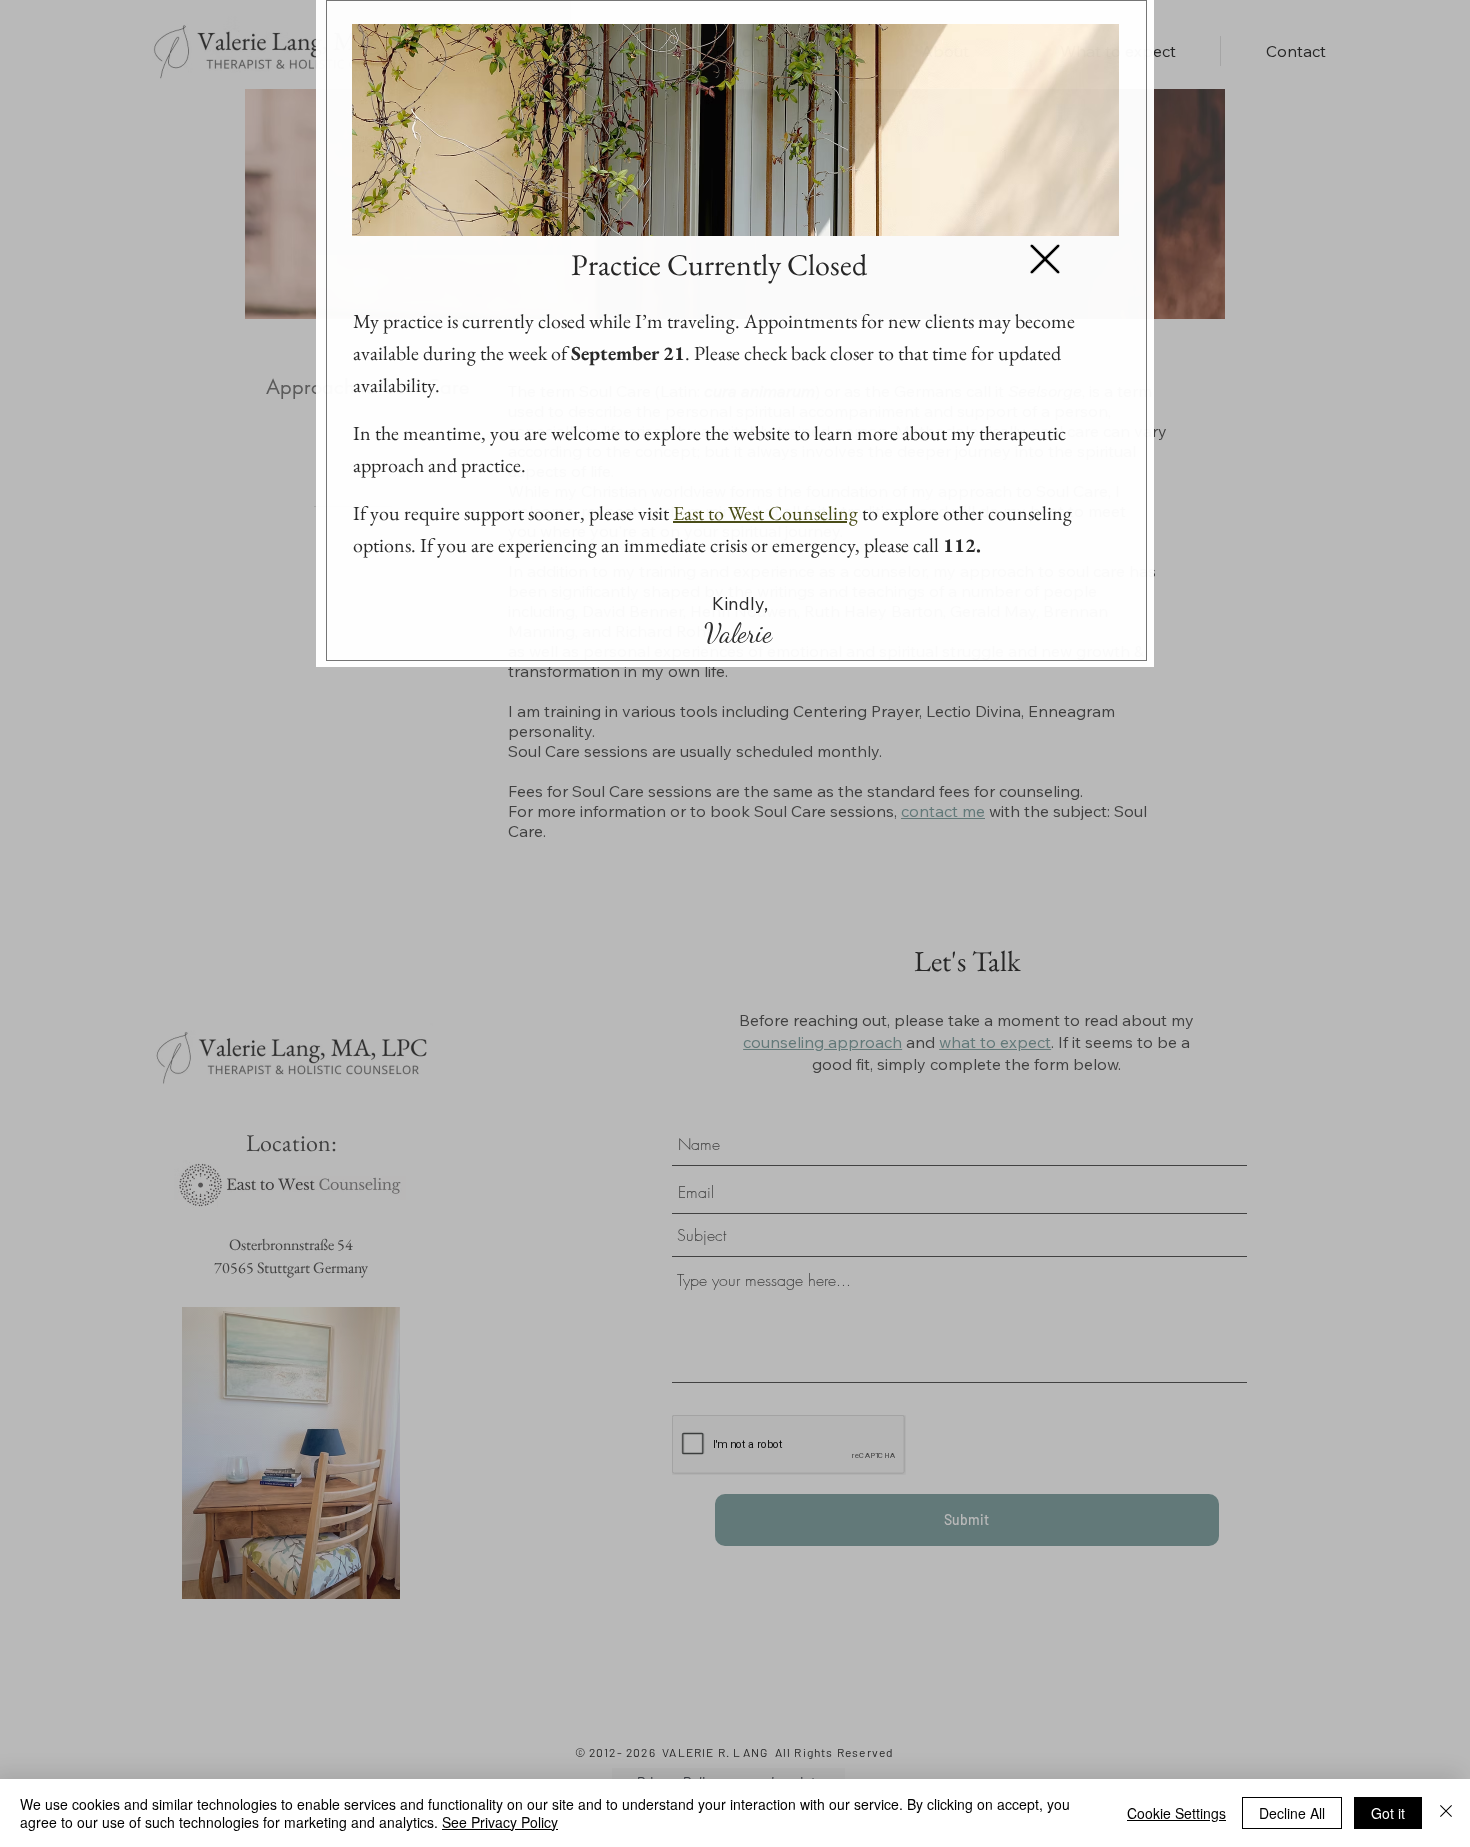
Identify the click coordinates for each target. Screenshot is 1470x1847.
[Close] (1446, 1813)
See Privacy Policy (500, 1822)
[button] (1045, 259)
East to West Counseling (765, 513)
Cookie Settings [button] (1176, 1813)
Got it (1388, 1813)
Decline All (1292, 1813)
